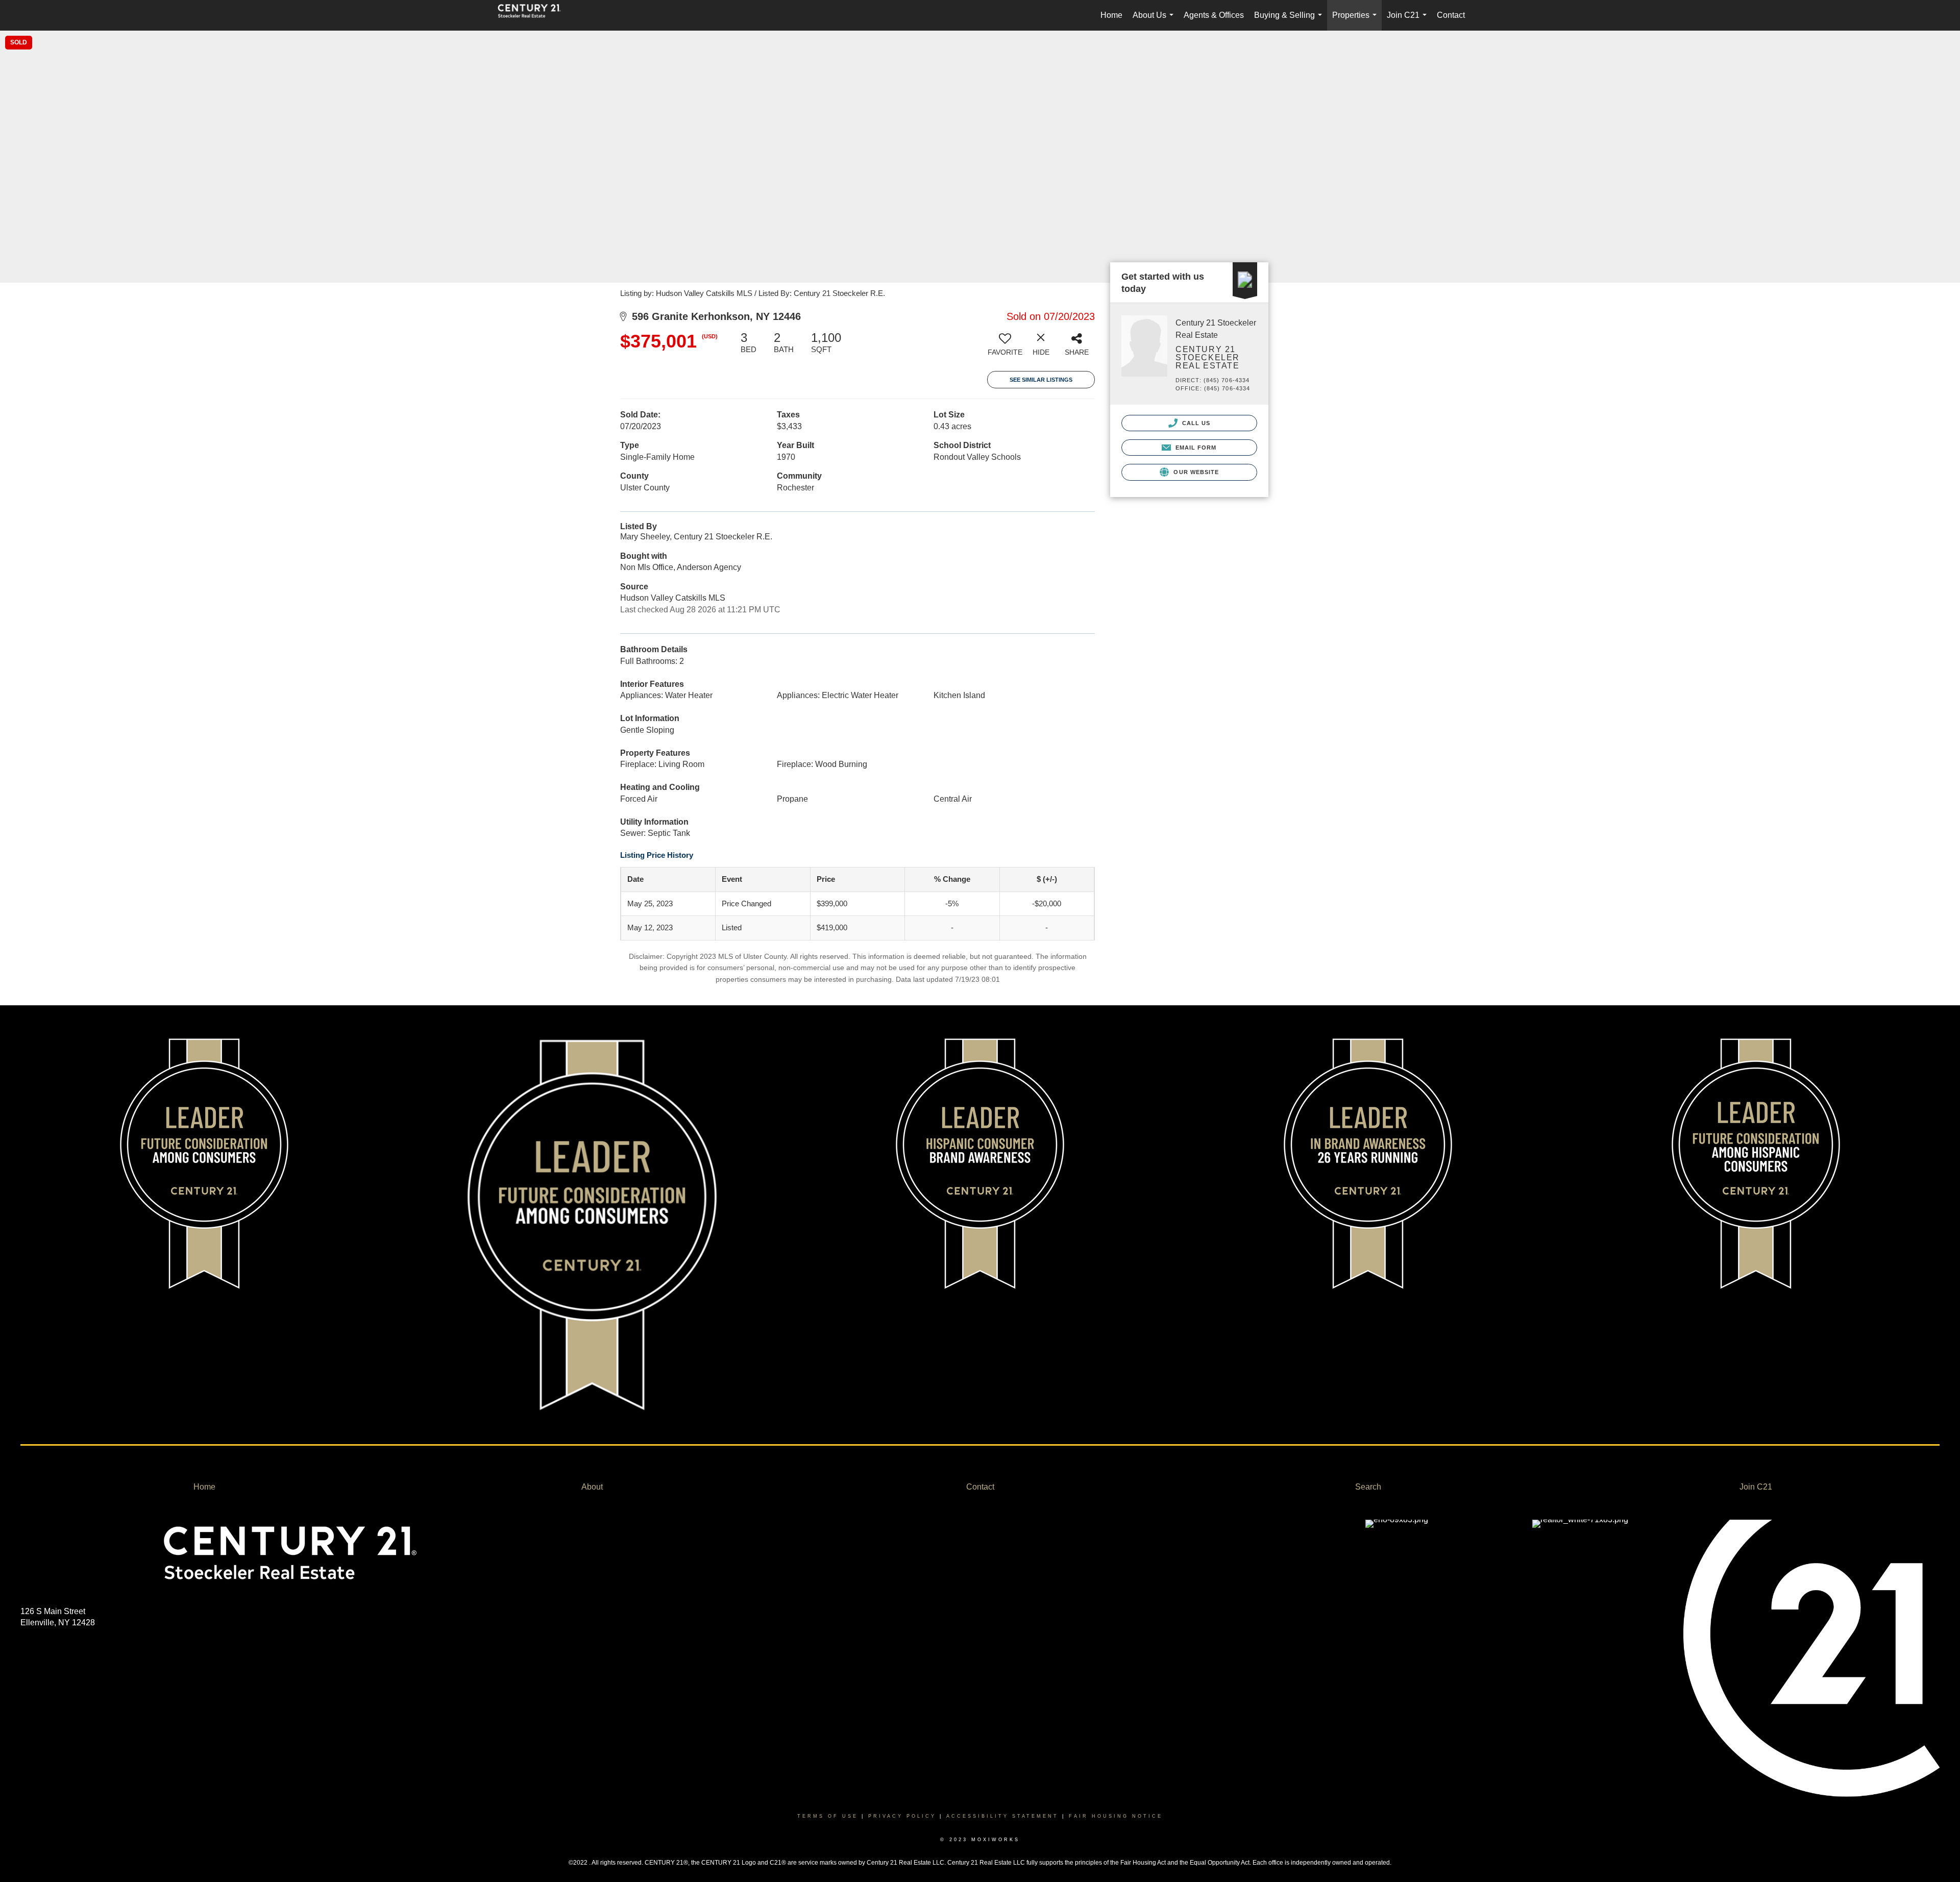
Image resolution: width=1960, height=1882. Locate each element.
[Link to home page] (534, 15)
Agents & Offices (1214, 15)
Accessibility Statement (1002, 1816)
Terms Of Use (828, 1816)
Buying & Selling (1290, 21)
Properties (1356, 21)
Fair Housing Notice (1116, 1816)
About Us (1155, 21)
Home (1111, 15)
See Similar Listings (1041, 380)
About (592, 1487)
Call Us (1195, 423)
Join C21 (1409, 21)
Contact (1451, 15)
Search (1368, 1487)
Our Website (1195, 472)
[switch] (1005, 348)
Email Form (1195, 448)
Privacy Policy (902, 1816)
